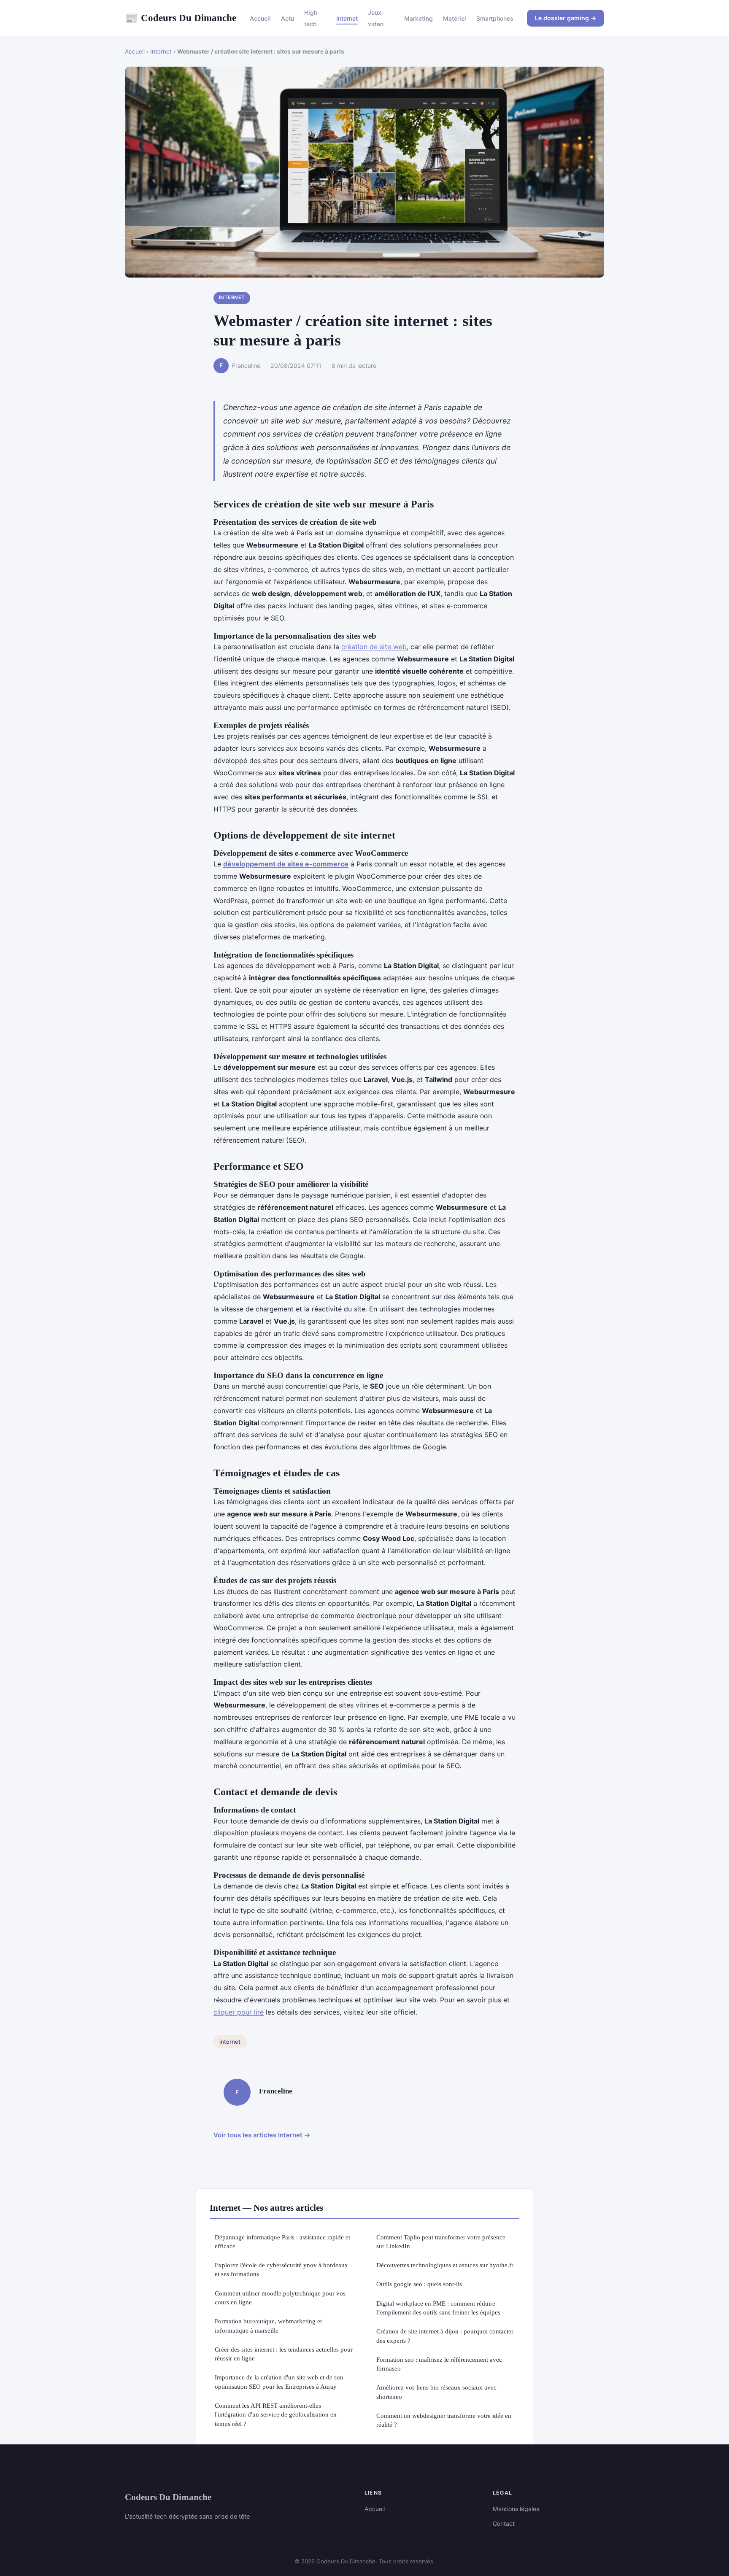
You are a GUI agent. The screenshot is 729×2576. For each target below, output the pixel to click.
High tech (311, 18)
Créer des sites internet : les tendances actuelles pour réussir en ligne (284, 2354)
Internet (347, 18)
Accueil (260, 18)
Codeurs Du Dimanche (181, 18)
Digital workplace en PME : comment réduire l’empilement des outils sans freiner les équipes (438, 2308)
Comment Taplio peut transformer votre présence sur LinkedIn (441, 2242)
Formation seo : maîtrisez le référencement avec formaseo (439, 2364)
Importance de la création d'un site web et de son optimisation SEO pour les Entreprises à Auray (279, 2382)
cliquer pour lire (239, 2012)
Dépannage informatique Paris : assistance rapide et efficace (282, 2242)
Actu (288, 18)
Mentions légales (516, 2509)
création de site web (374, 647)
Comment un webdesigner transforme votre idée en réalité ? (444, 2420)
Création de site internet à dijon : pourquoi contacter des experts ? (445, 2336)
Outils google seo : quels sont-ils (419, 2284)
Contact (504, 2523)
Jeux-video (376, 18)
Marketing (418, 18)
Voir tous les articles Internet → (262, 2135)
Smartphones (495, 18)
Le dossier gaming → (566, 18)
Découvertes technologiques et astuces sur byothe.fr (445, 2265)
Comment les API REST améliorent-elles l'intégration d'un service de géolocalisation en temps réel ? (276, 2414)
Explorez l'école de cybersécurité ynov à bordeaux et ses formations (281, 2269)
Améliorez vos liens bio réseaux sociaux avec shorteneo (436, 2392)
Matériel (455, 18)
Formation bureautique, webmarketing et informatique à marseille (268, 2325)
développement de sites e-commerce (286, 864)
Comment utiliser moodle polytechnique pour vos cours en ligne (280, 2298)
